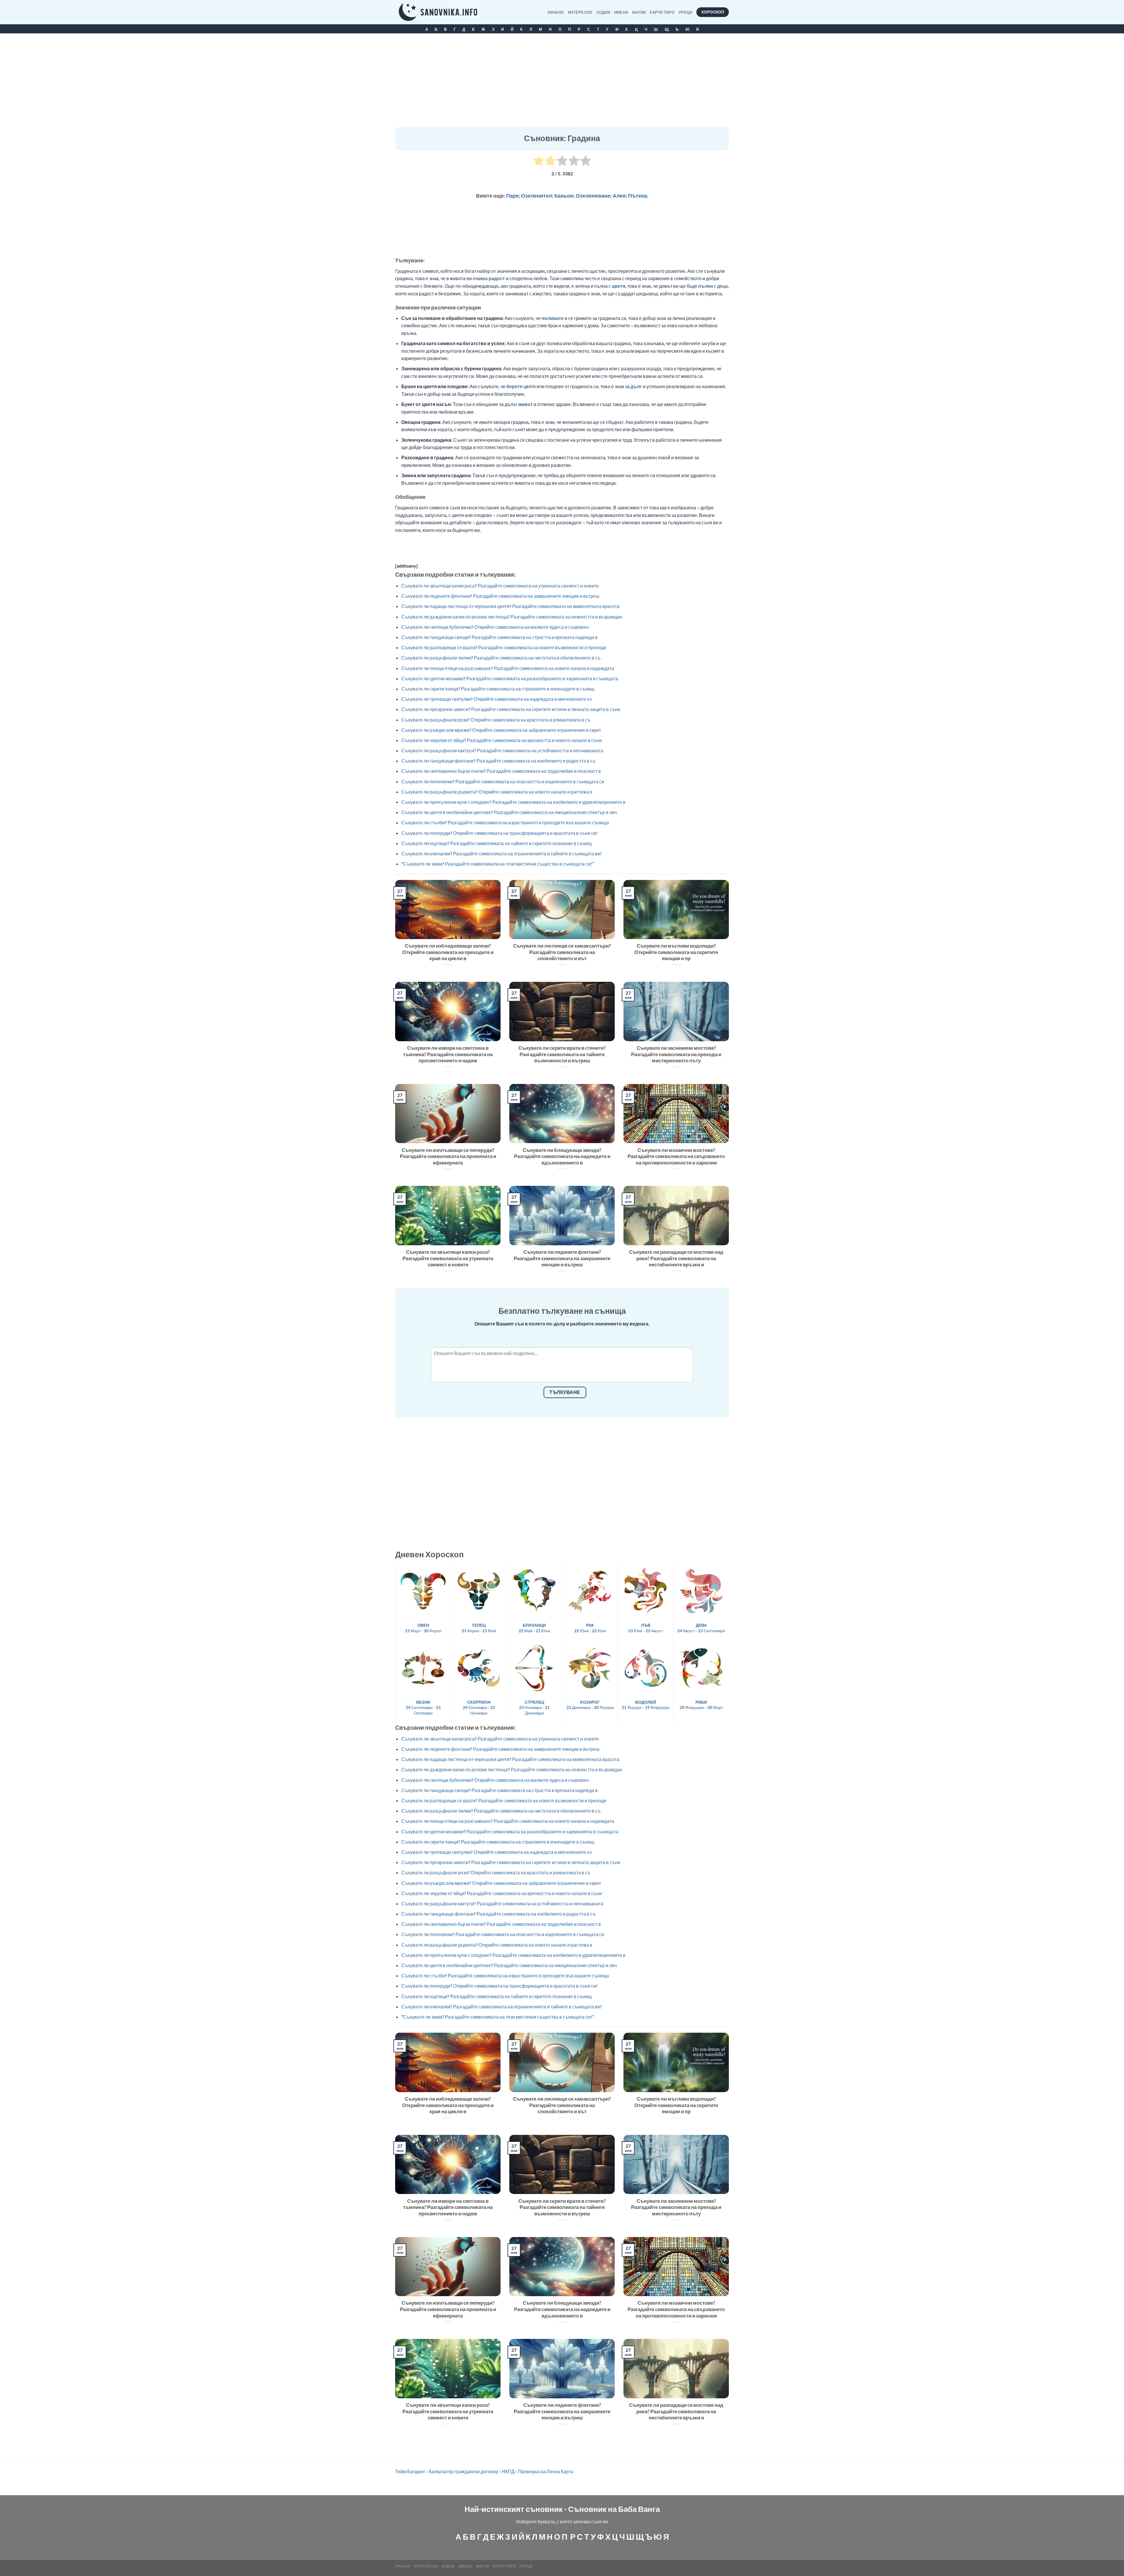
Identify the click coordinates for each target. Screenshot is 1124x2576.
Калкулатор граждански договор (464, 2471)
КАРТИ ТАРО (662, 12)
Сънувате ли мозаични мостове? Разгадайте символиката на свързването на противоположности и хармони (676, 1156)
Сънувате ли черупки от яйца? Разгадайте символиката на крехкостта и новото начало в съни (502, 740)
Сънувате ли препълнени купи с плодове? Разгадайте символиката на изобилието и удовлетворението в (513, 802)
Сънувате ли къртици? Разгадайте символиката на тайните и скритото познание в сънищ (496, 843)
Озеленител (537, 196)
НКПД (508, 2471)
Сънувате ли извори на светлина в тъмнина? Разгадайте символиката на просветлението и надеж (448, 1054)
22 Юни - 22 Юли (590, 1628)
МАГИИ (639, 12)
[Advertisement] (562, 83)
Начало (556, 12)
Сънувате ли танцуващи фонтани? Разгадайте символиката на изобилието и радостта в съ (498, 761)
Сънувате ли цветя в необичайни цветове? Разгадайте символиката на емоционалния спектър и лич (509, 812)
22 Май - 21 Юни (534, 1628)
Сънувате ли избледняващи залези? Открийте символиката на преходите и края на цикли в (448, 952)
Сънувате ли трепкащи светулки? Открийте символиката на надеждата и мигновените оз (496, 699)
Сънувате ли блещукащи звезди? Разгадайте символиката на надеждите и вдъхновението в (562, 1156)
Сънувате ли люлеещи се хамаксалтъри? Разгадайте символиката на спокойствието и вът (562, 952)
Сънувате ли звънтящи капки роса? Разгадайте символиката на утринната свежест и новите (500, 586)
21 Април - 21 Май (479, 1628)
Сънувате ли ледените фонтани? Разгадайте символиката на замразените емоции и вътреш (500, 596)
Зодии (603, 12)
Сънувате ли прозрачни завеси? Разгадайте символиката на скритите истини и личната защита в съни (511, 709)
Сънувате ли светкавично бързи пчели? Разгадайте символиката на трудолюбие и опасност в (501, 771)
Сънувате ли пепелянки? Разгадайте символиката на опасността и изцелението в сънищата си (503, 781)
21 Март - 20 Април (423, 1628)
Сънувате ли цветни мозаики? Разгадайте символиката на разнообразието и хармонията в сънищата (510, 678)
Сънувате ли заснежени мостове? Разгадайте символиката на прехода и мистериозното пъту (676, 1054)
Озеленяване (593, 196)
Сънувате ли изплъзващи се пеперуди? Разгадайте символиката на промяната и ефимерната (448, 1156)
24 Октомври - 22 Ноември (479, 1707)
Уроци (685, 12)
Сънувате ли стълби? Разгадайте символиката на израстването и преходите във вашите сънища (505, 822)
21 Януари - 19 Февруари (646, 1705)
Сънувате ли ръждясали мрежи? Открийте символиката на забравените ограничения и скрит (501, 730)
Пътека (638, 196)
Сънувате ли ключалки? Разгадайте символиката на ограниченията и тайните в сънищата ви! (502, 853)
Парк (512, 196)
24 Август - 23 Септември (701, 1628)
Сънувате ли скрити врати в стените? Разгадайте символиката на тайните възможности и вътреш (562, 1054)
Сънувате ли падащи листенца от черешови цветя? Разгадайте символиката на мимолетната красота (510, 606)
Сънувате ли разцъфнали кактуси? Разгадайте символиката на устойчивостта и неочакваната (502, 750)
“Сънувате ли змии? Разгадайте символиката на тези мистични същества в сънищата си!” (498, 864)
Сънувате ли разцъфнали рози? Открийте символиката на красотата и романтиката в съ (496, 720)
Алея (619, 196)
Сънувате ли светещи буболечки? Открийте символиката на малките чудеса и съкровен (495, 627)
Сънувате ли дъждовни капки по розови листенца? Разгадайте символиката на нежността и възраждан (512, 617)
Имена (621, 12)
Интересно (580, 12)
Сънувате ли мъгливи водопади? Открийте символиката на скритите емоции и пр (676, 952)
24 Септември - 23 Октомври (423, 1707)
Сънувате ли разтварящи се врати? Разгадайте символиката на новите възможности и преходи (504, 647)
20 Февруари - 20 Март (701, 1705)
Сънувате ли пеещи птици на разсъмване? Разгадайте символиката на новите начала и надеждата (508, 668)
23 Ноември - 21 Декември (534, 1707)
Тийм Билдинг (410, 2471)
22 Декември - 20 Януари (590, 1705)
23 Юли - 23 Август (646, 1628)
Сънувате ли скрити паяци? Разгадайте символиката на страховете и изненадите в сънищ (498, 689)
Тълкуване (565, 1392)
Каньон (564, 196)
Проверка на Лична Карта (546, 2471)
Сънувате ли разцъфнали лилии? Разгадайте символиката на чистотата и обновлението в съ (501, 658)
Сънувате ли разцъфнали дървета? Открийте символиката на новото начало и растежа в (497, 792)
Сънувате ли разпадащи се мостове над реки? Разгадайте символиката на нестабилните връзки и (676, 1258)
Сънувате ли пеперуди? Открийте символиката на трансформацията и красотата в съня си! (500, 833)
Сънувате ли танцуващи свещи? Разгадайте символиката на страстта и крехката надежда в (500, 637)
